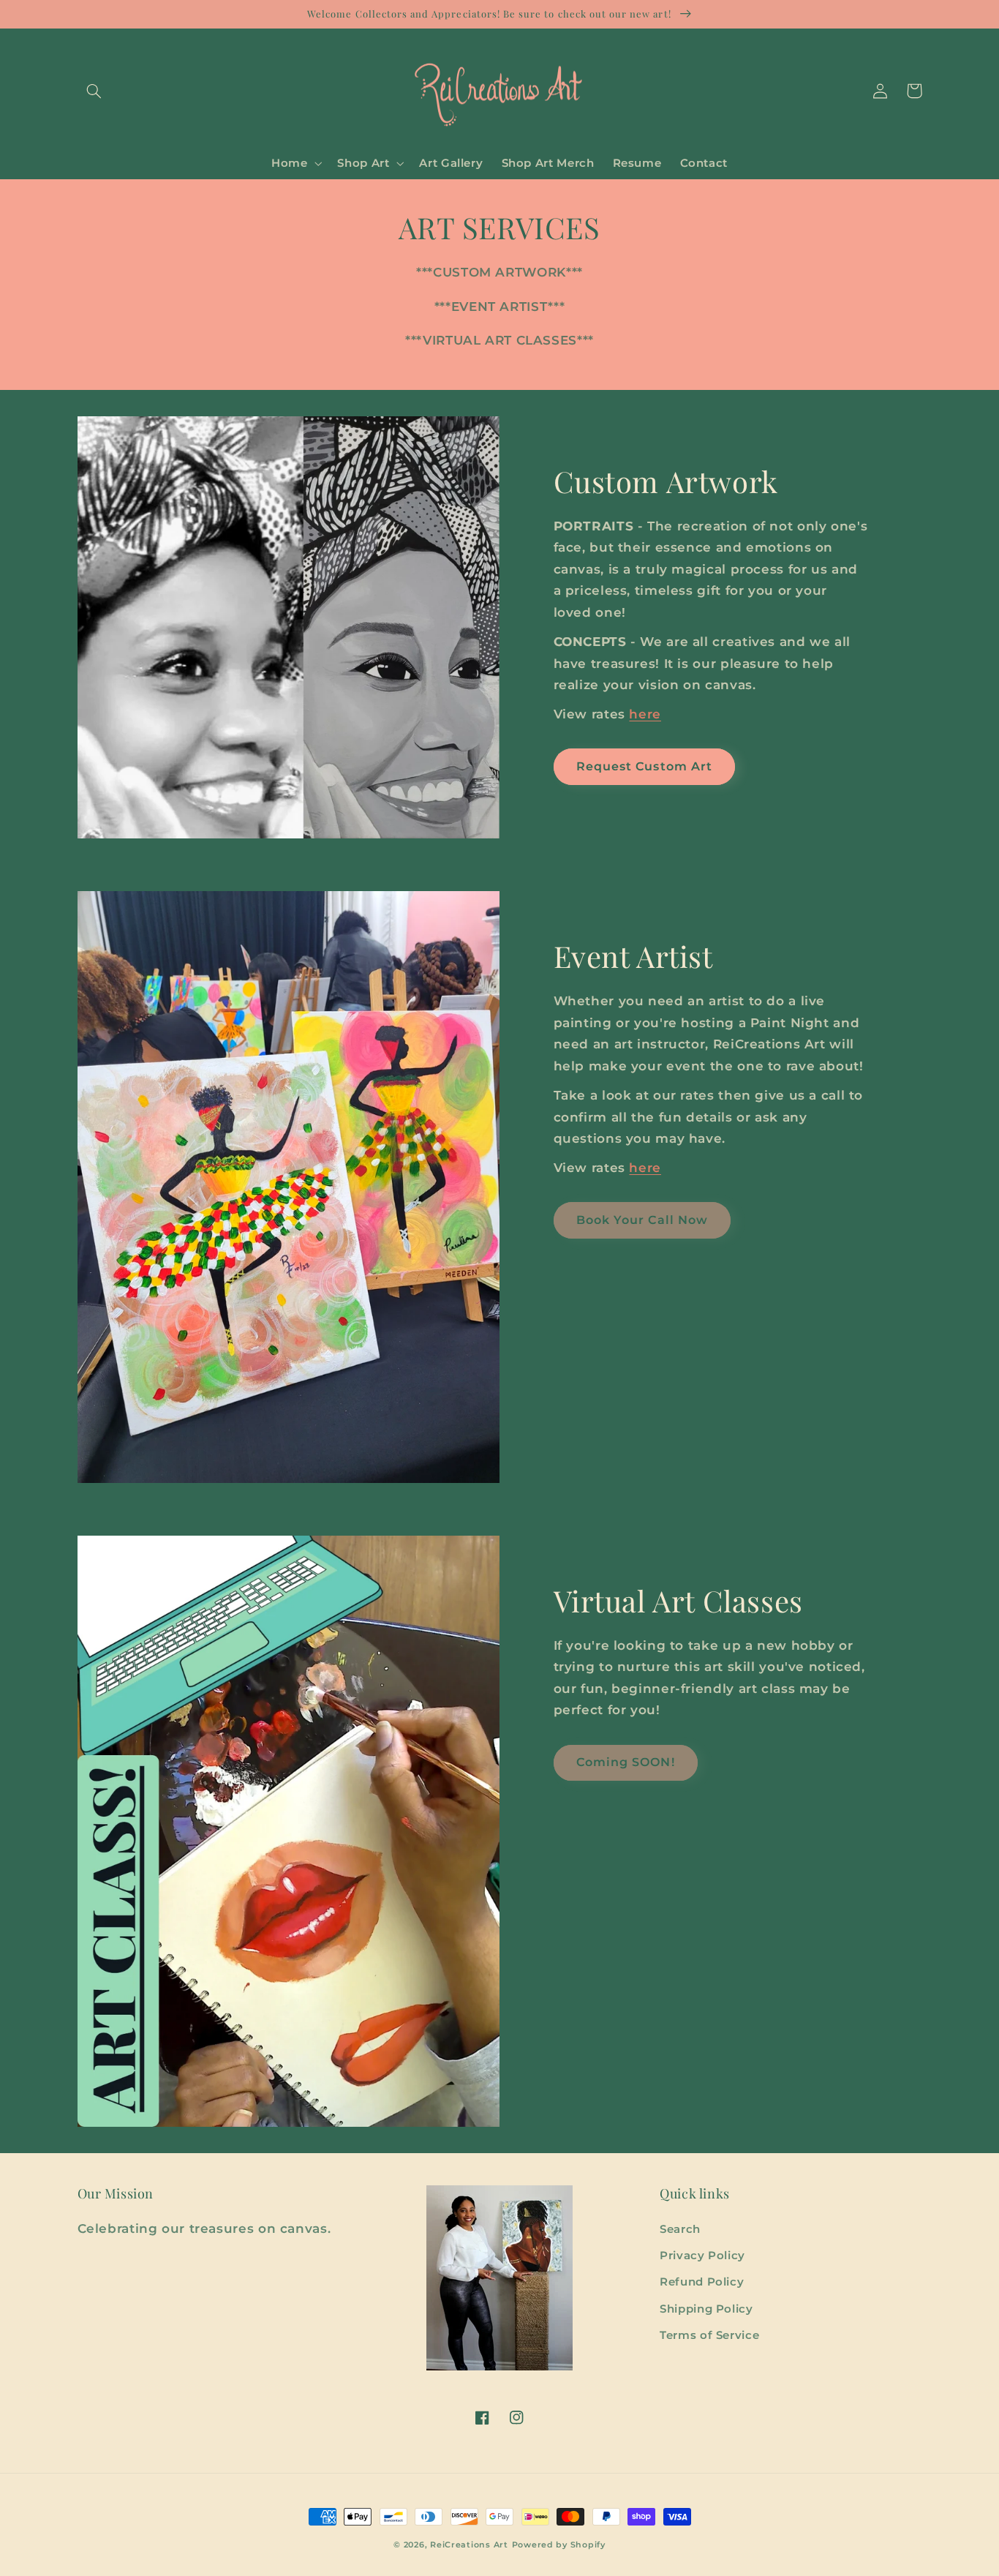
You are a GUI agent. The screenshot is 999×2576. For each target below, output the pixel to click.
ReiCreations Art (469, 2545)
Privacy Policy (702, 2256)
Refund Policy (702, 2282)
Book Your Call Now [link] (642, 1220)
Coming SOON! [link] (626, 1762)
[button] (94, 91)
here (645, 714)
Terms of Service (709, 2335)
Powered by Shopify (559, 2545)
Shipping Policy (706, 2309)
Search (680, 2229)
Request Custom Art (644, 766)
